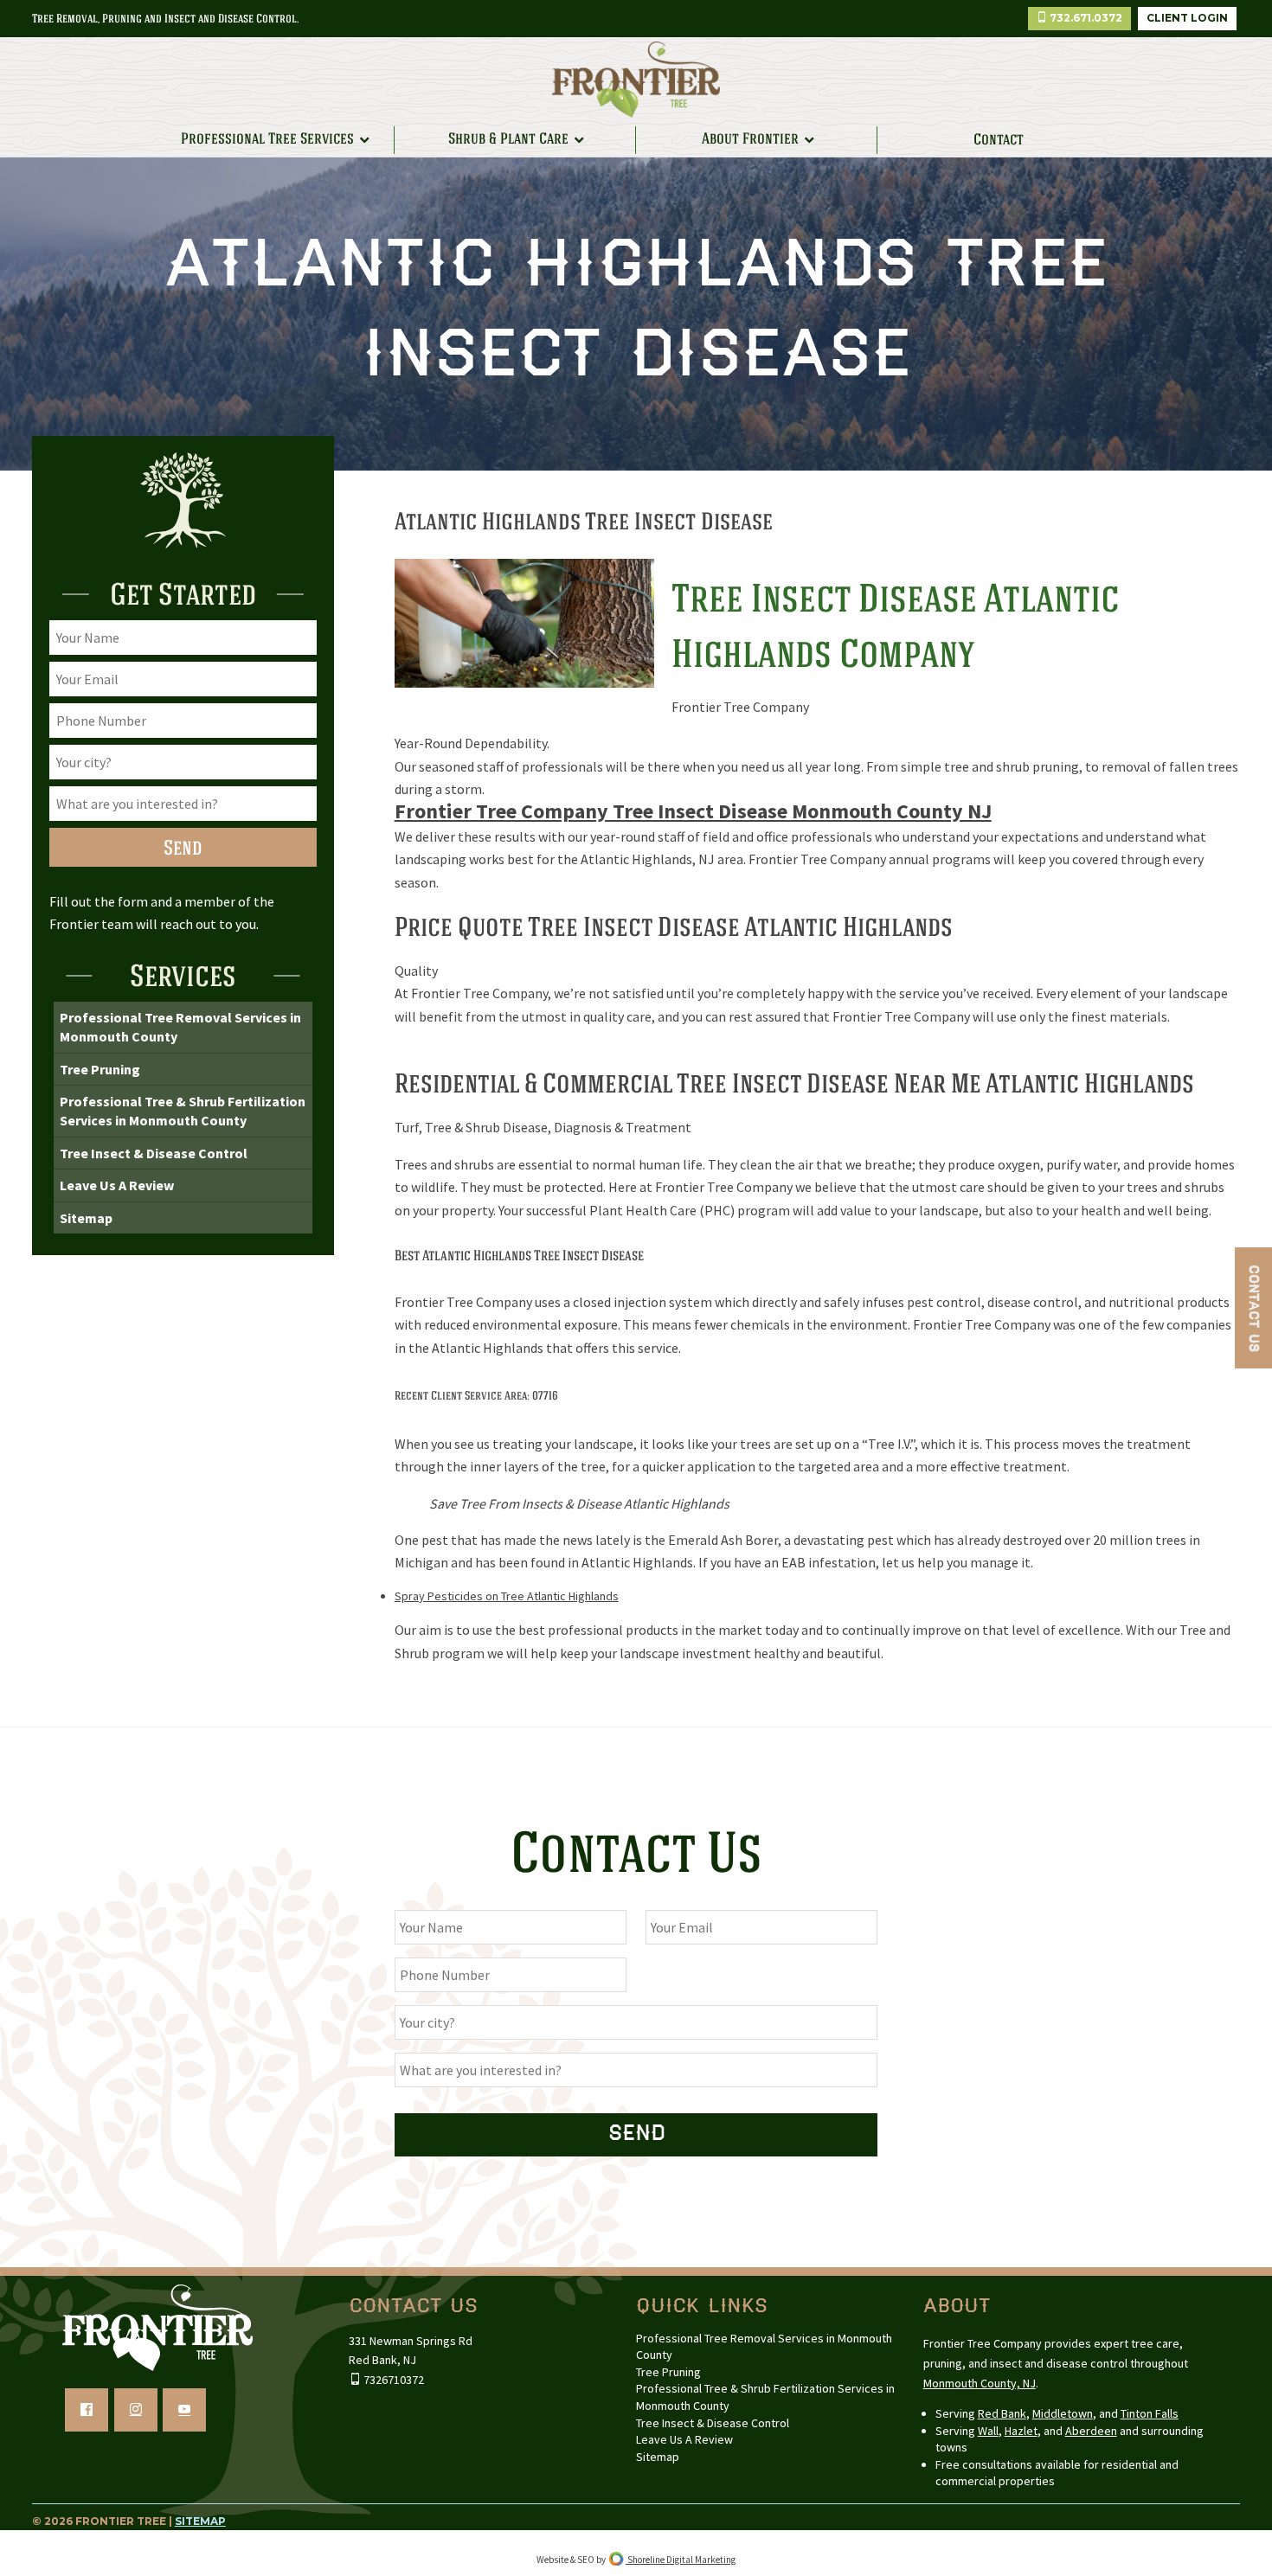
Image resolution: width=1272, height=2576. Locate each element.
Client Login (1187, 18)
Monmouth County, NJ (980, 2383)
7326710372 (392, 2380)
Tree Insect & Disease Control (154, 1153)
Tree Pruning (100, 1069)
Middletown (1063, 2413)
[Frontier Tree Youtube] (184, 2410)
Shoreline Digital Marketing (681, 2560)
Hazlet (1021, 2431)
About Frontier (750, 139)
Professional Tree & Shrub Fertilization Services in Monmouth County (183, 1111)
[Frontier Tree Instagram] (136, 2410)
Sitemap (86, 1218)
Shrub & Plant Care (508, 139)
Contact (999, 140)
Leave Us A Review (117, 1185)
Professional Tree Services (267, 139)
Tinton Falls (1150, 2413)
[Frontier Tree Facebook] (87, 2410)
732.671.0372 (1085, 18)
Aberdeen (1091, 2431)
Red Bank (1002, 2413)
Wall (988, 2431)
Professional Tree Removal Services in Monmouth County (180, 1027)
